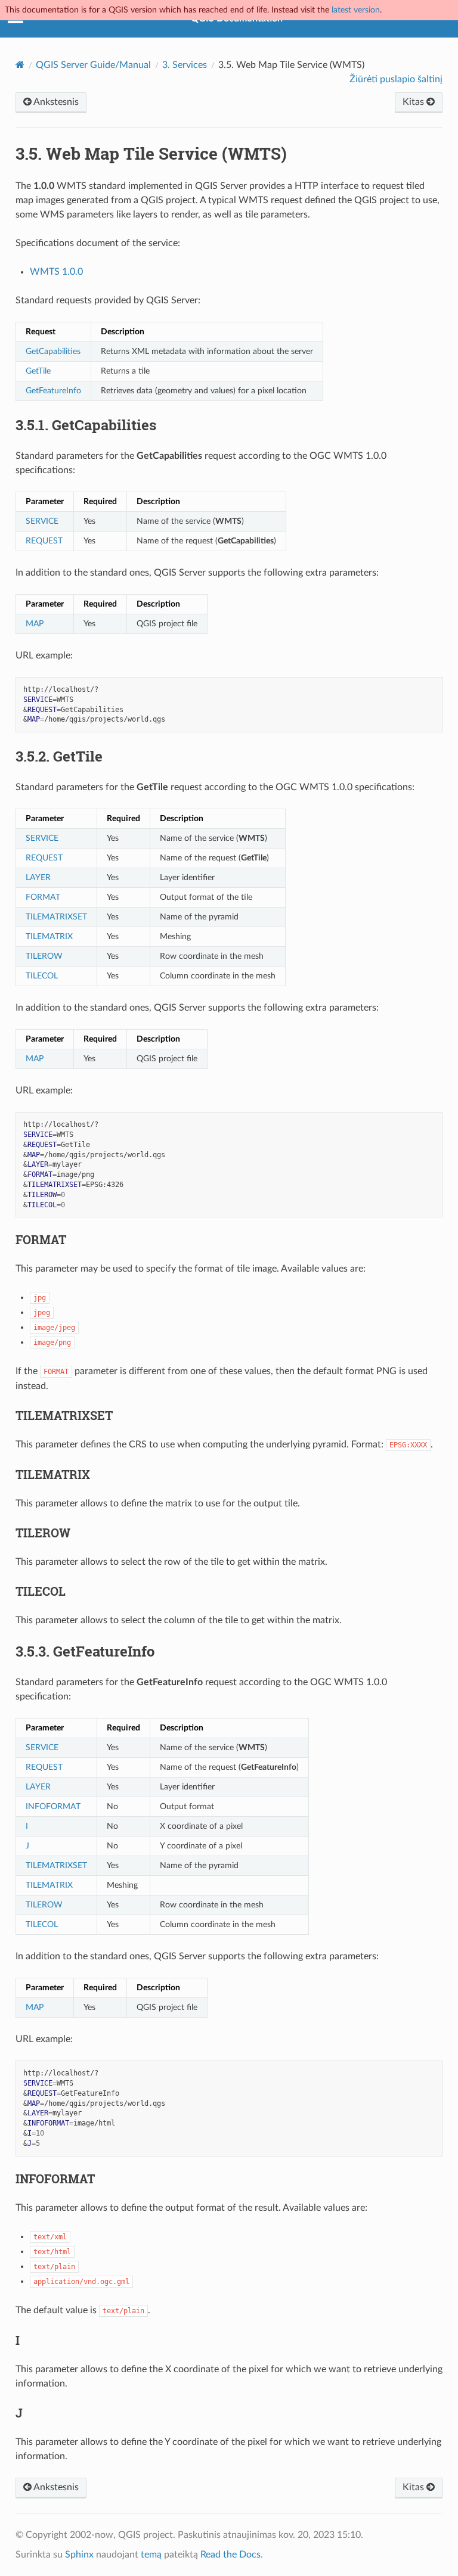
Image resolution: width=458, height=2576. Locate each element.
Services (185, 65)
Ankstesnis (55, 102)
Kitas (414, 102)
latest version (356, 10)
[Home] (20, 65)
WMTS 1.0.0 (56, 272)
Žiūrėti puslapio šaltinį (396, 79)
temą (151, 2555)
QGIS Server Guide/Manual (93, 65)
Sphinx (79, 2555)
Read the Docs (230, 2555)
